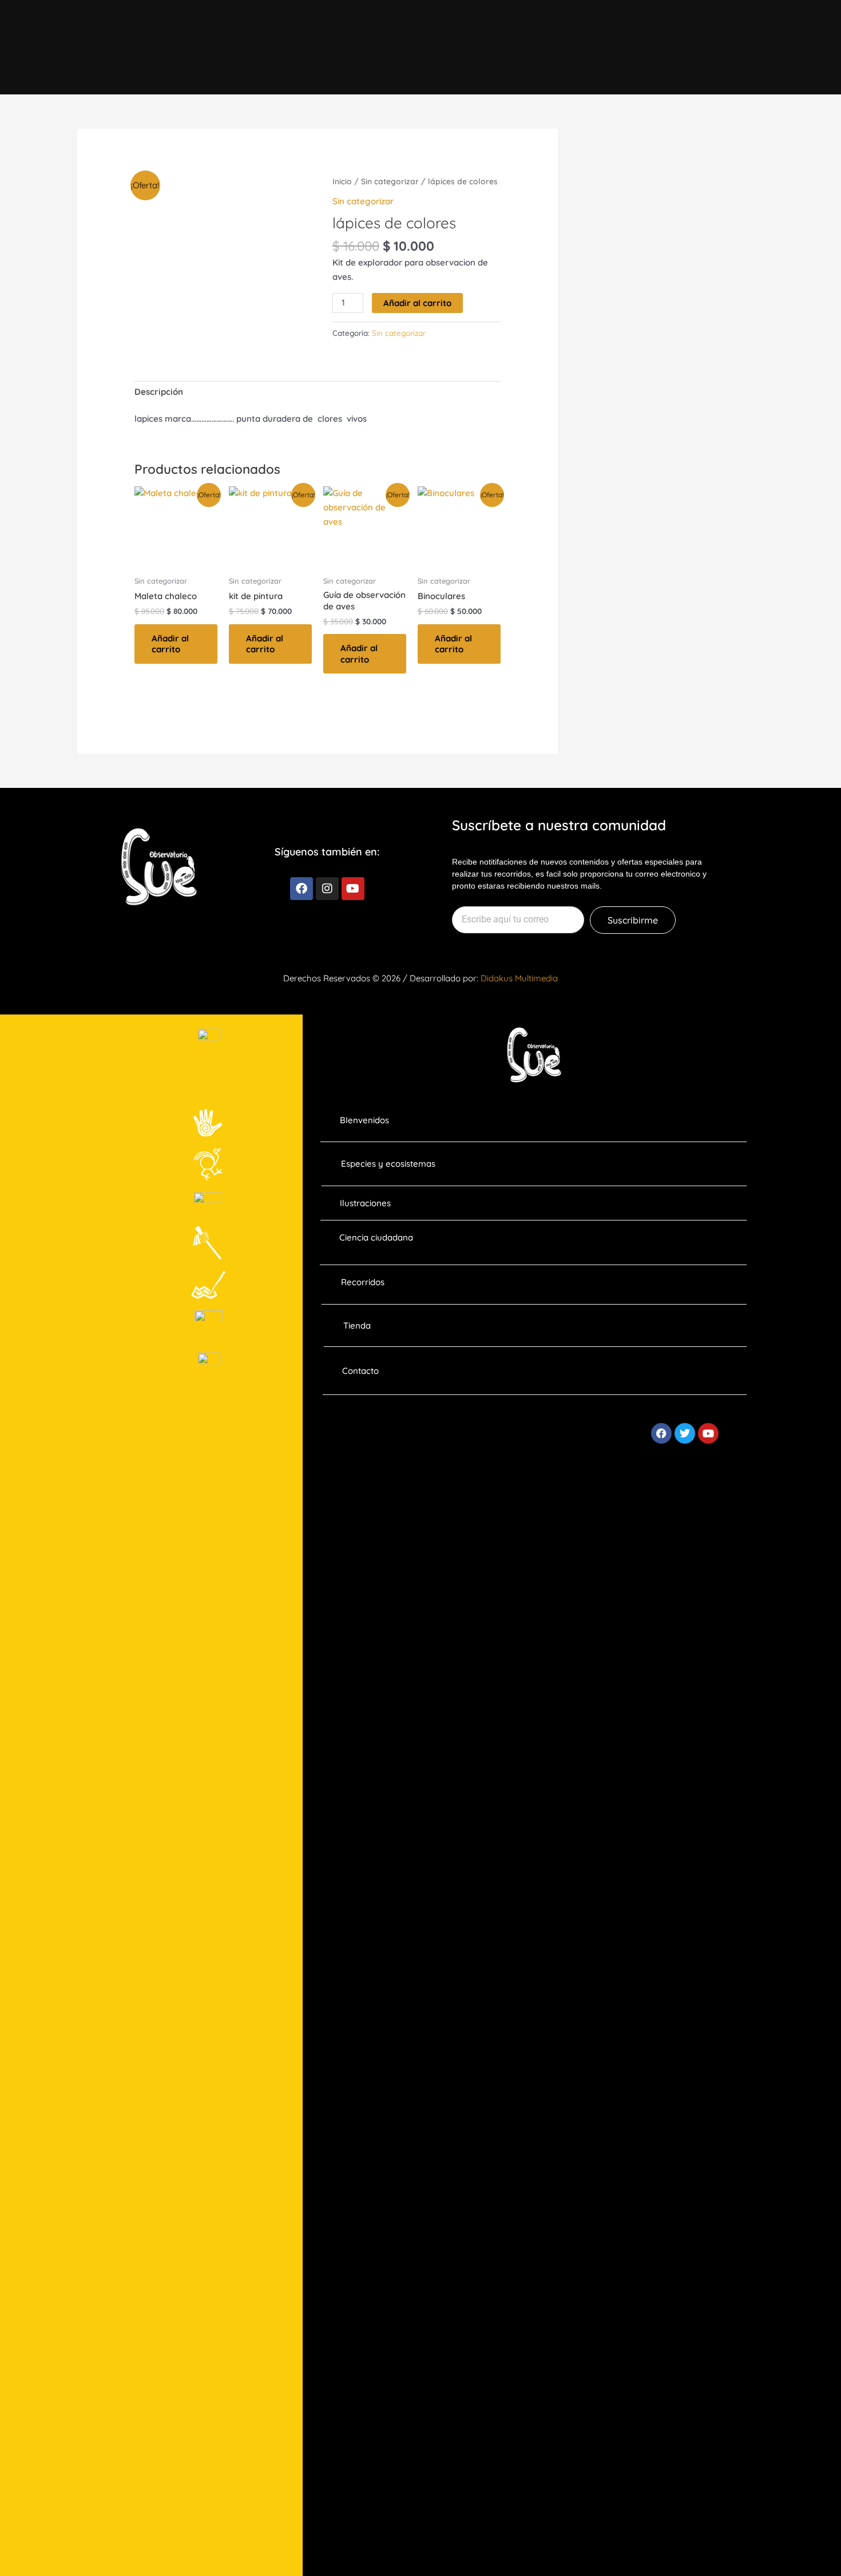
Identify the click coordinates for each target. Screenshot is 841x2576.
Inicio (342, 181)
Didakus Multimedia (519, 978)
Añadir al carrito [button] (170, 644)
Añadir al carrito (417, 303)
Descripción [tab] (159, 392)
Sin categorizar (390, 181)
